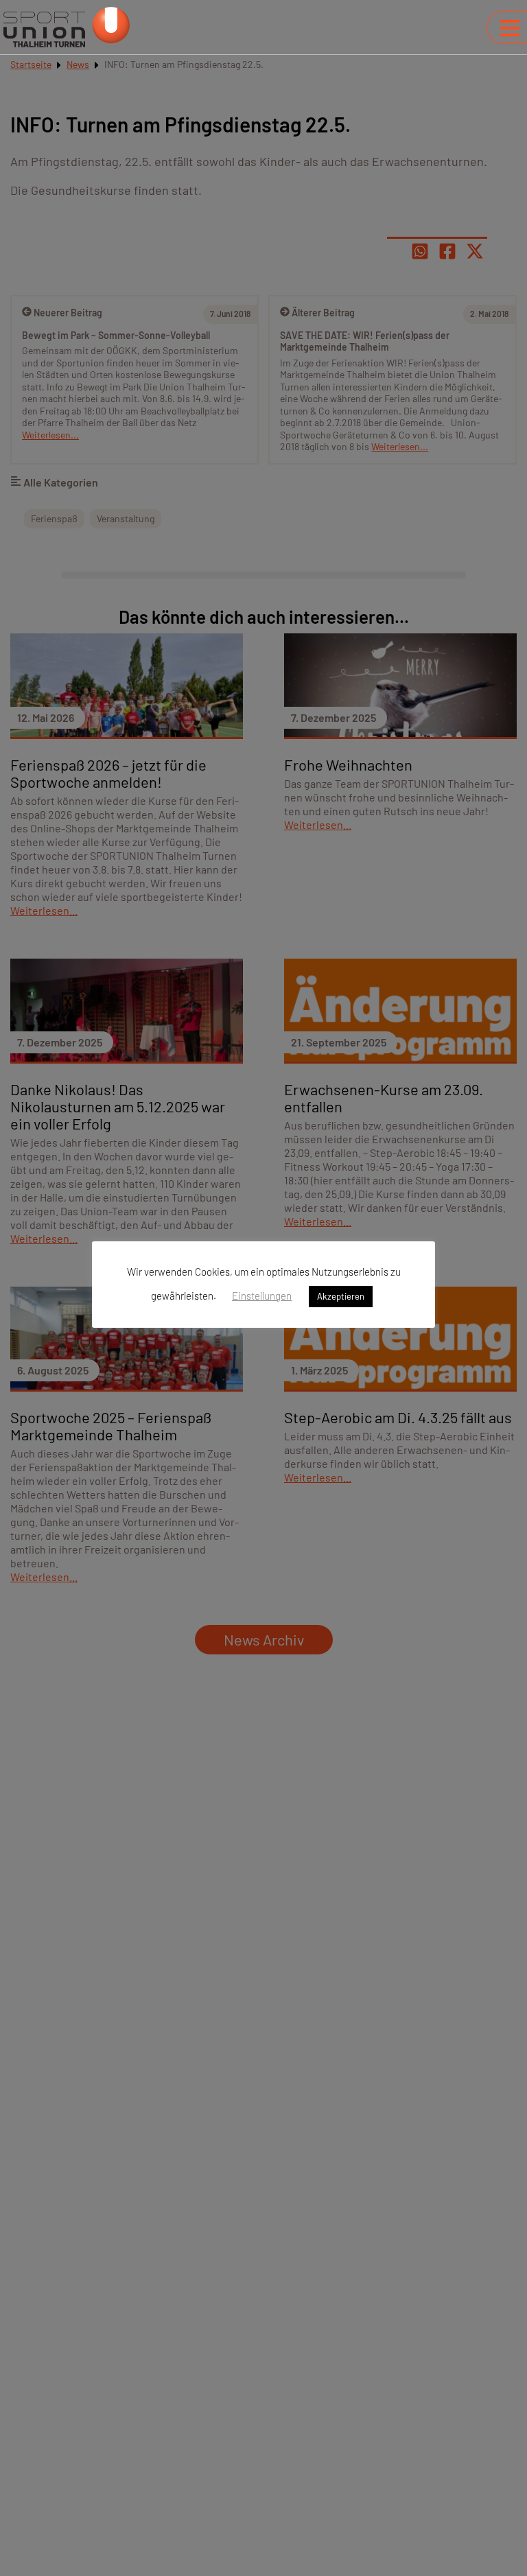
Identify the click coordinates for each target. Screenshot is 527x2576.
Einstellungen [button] (262, 1296)
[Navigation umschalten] (510, 28)
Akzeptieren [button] (341, 1296)
